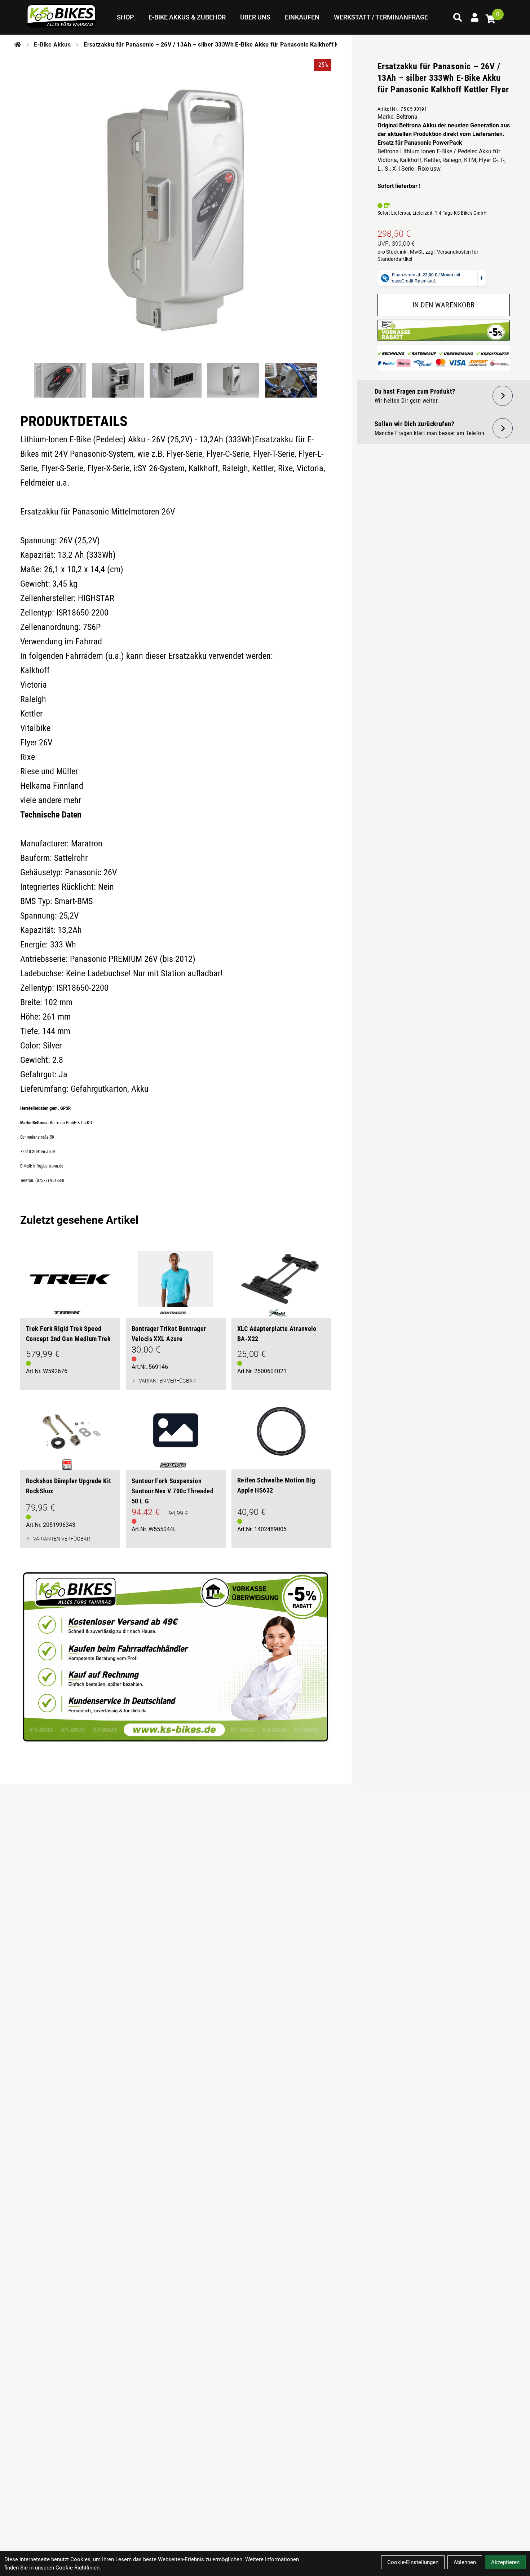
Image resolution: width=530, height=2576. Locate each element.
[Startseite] (18, 45)
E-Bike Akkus (52, 45)
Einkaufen (302, 17)
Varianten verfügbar (167, 1381)
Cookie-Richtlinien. (78, 2568)
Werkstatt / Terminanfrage (381, 17)
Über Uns (255, 17)
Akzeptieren (505, 2562)
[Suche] (458, 17)
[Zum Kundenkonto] (475, 17)
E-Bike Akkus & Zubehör (187, 17)
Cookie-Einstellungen (413, 2562)
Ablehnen (465, 2562)
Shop (125, 17)
